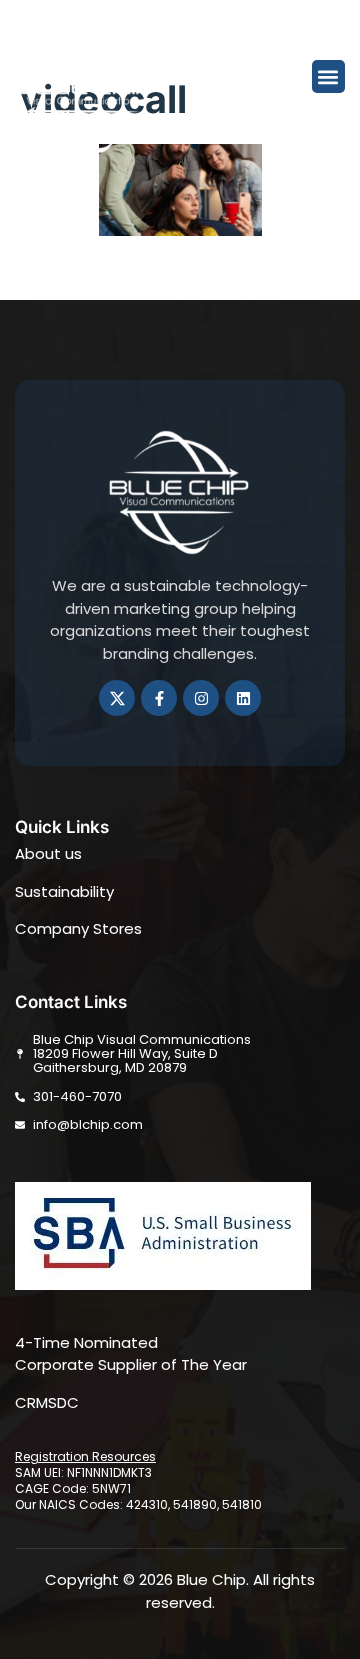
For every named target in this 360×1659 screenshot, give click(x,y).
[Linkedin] (243, 698)
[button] (328, 76)
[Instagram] (201, 698)
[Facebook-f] (159, 698)
